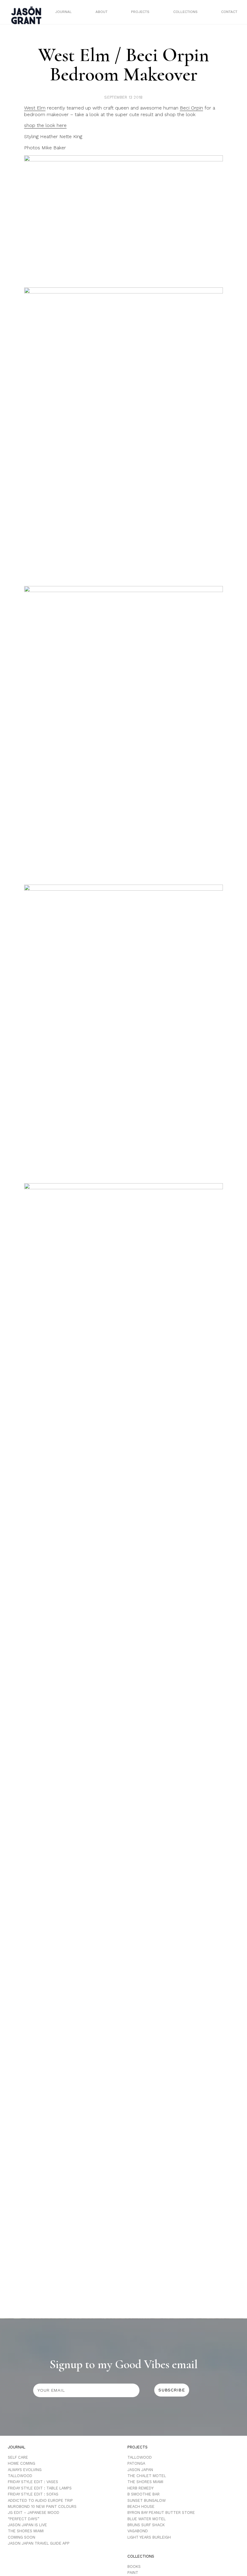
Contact (229, 12)
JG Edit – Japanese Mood (34, 2513)
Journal (63, 12)
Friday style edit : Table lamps (40, 2488)
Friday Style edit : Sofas (33, 2494)
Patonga (136, 2463)
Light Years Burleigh (149, 2537)
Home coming (22, 2463)
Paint (133, 2573)
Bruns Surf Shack (146, 2525)
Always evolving (25, 2470)
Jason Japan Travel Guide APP (39, 2543)
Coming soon (22, 2537)
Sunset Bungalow (147, 2500)
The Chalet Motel (147, 2476)
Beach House (141, 2506)
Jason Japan (140, 2470)
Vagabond (138, 2531)
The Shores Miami (26, 2531)
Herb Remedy (141, 2488)
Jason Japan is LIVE (27, 2525)
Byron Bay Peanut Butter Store (161, 2513)
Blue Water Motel (147, 2519)
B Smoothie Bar (144, 2494)
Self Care (18, 2457)
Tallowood (20, 2476)
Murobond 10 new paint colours (42, 2506)
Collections (185, 12)
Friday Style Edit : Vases (33, 2482)
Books (134, 2566)
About (102, 12)
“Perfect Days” (23, 2519)
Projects (140, 12)
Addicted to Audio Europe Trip (40, 2500)
